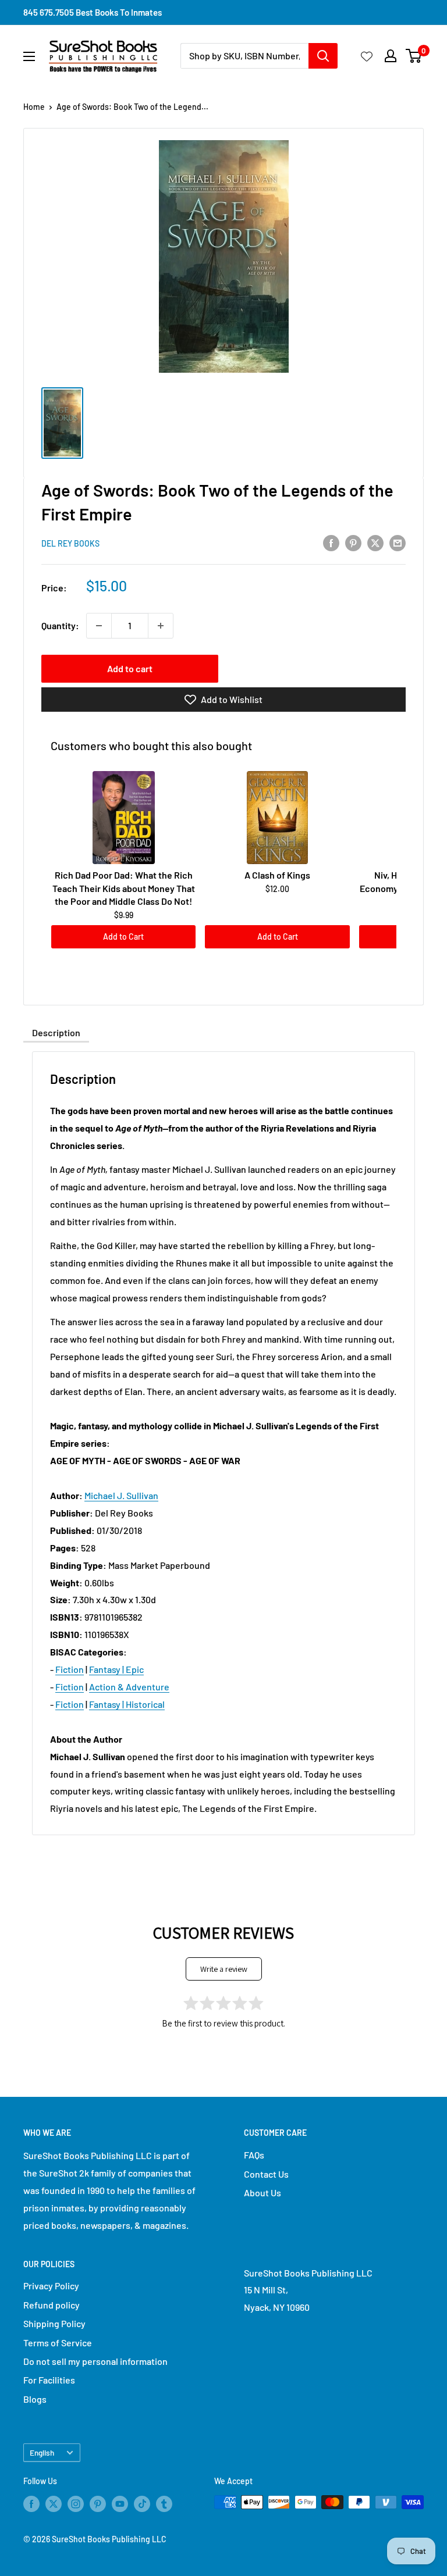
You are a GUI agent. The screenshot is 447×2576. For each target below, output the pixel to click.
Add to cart (130, 668)
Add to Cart (123, 936)
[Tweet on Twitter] (375, 542)
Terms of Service (58, 2343)
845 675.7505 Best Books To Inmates (93, 12)
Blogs (35, 2399)
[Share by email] (398, 542)
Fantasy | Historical (127, 1704)
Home (34, 107)
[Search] (323, 56)
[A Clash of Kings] (277, 818)
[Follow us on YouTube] (120, 2503)
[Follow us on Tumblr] (164, 2503)
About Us (262, 2193)
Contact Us (266, 2174)
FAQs (254, 2155)
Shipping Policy (54, 2323)
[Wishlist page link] (367, 56)
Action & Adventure (129, 1687)
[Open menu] (29, 56)
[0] (414, 56)
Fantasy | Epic (116, 1669)
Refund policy (52, 2305)
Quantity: (60, 625)
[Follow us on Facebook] (31, 2503)
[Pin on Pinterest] (353, 542)
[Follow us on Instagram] (76, 2503)
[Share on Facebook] (331, 542)
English (42, 2452)
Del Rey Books (70, 543)
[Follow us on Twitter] (54, 2503)
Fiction (70, 1669)
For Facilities (49, 2380)
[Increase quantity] (161, 626)
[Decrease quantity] (99, 626)
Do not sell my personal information (95, 2361)
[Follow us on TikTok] (142, 2503)
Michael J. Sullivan (121, 1495)
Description (56, 1032)
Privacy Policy (51, 2286)
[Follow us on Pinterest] (98, 2503)
